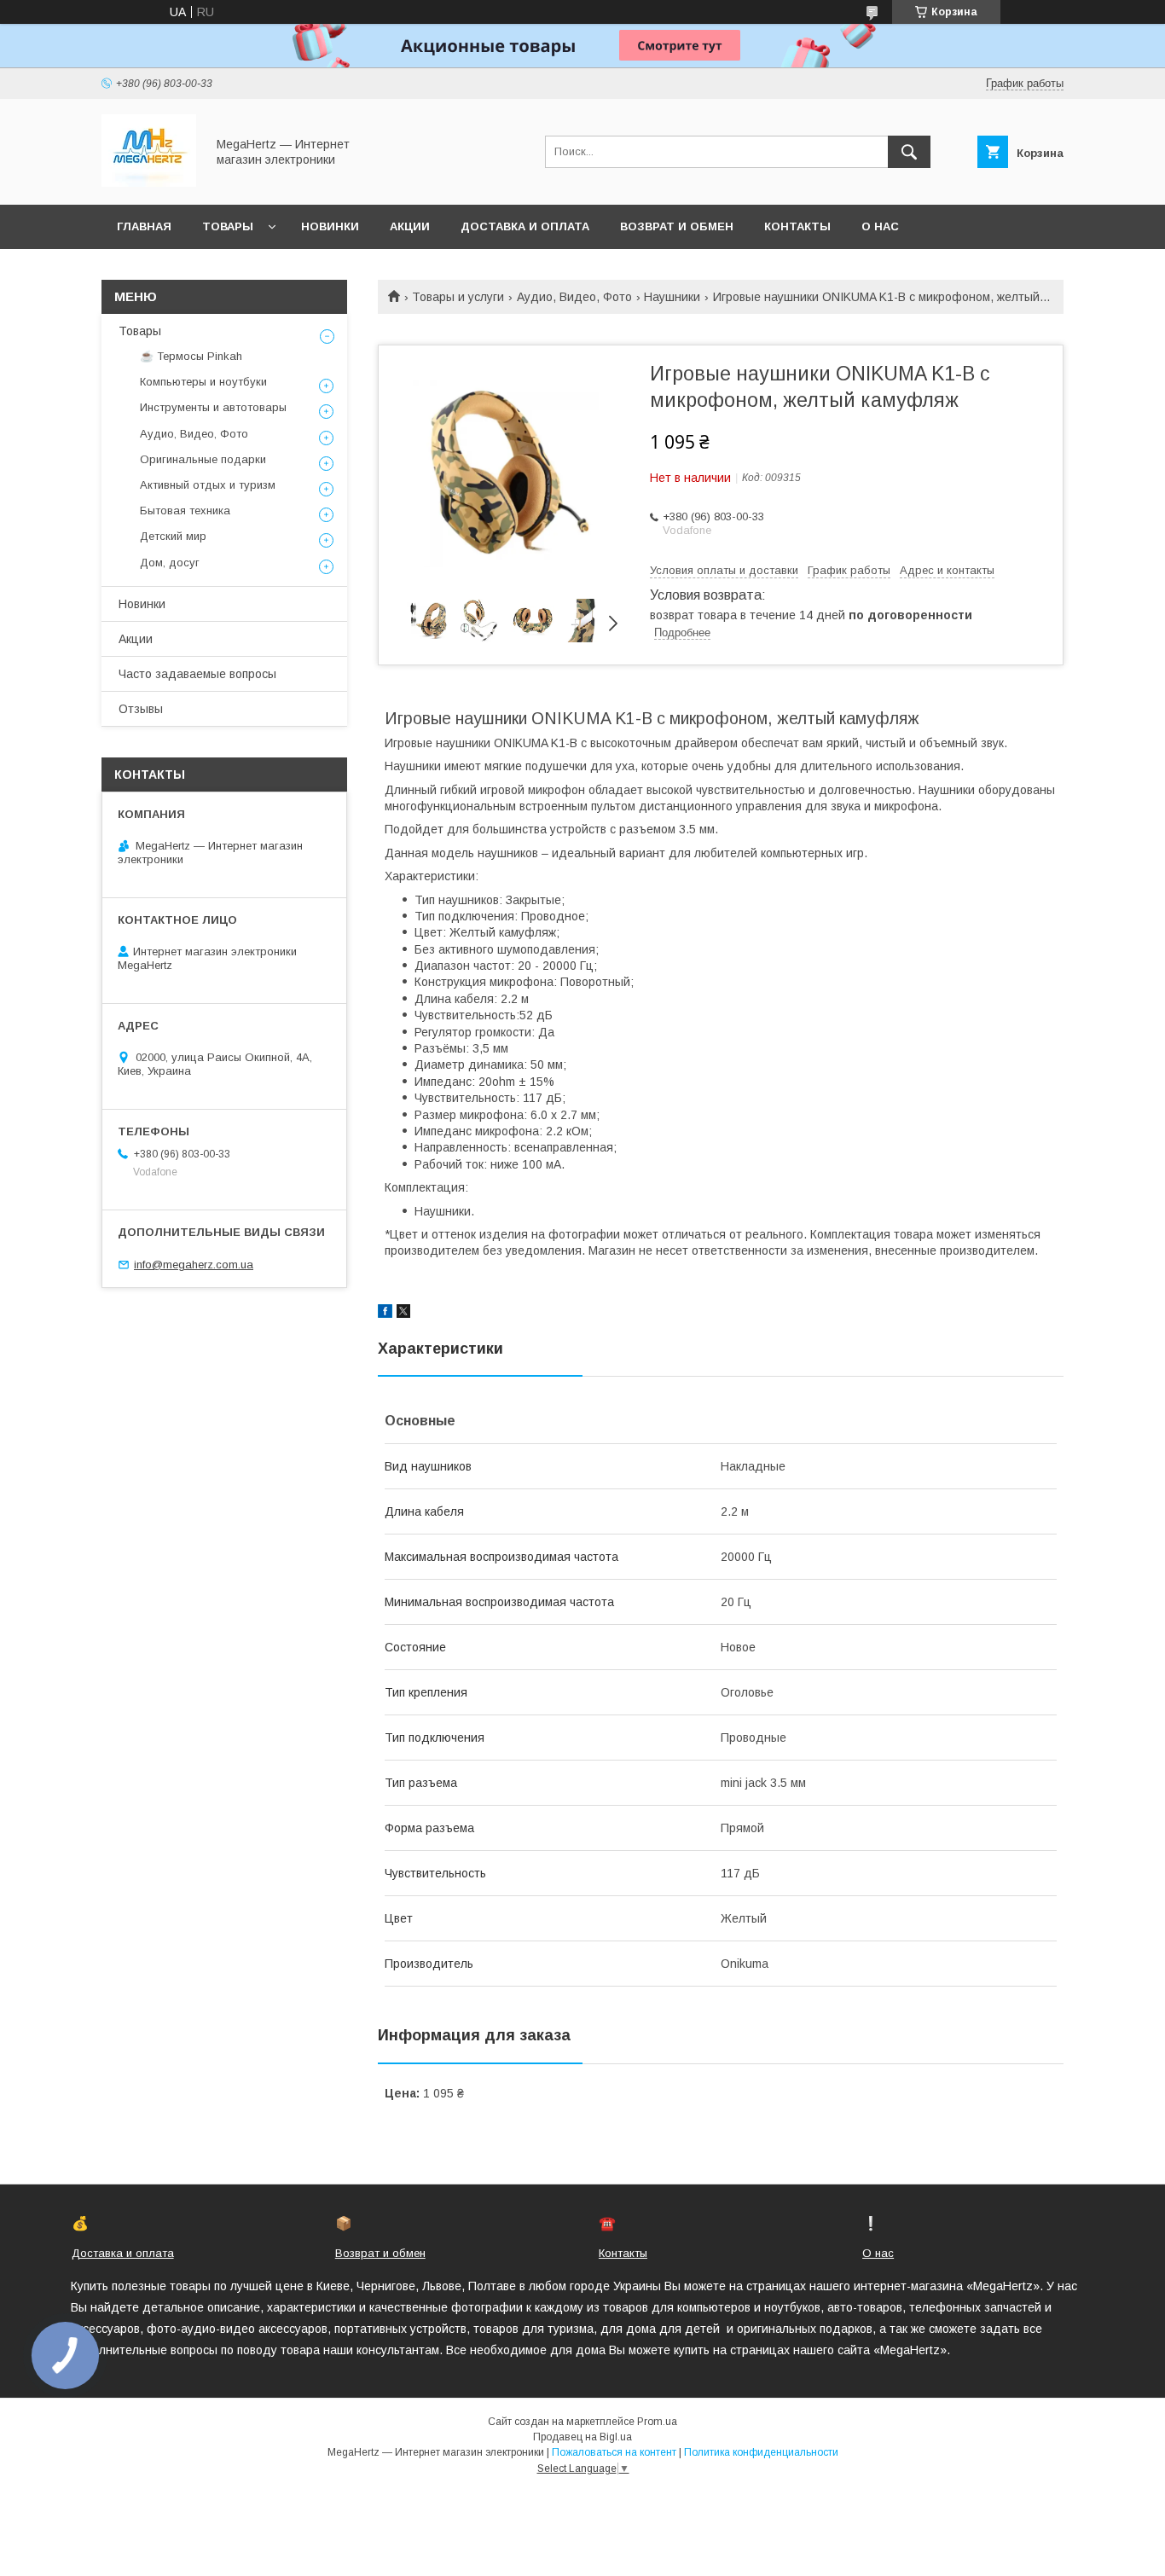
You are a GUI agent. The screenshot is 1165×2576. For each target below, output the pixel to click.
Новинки (330, 226)
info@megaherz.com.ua (194, 1265)
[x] (403, 1314)
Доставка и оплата (525, 226)
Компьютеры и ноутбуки (203, 382)
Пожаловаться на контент (614, 2452)
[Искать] (909, 152)
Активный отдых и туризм (208, 485)
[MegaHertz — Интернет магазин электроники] (149, 183)
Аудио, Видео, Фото (574, 297)
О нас (880, 226)
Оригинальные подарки (203, 459)
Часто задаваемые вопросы (197, 674)
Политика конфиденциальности (761, 2452)
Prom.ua (657, 2422)
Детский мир (173, 536)
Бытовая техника (185, 511)
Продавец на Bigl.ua (582, 2437)
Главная (144, 226)
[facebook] (385, 1314)
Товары (228, 226)
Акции (410, 226)
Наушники (672, 297)
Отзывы (141, 709)
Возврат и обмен (677, 226)
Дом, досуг (170, 563)
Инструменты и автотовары (213, 407)
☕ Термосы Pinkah (191, 356)
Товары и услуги (458, 297)
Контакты (797, 226)
